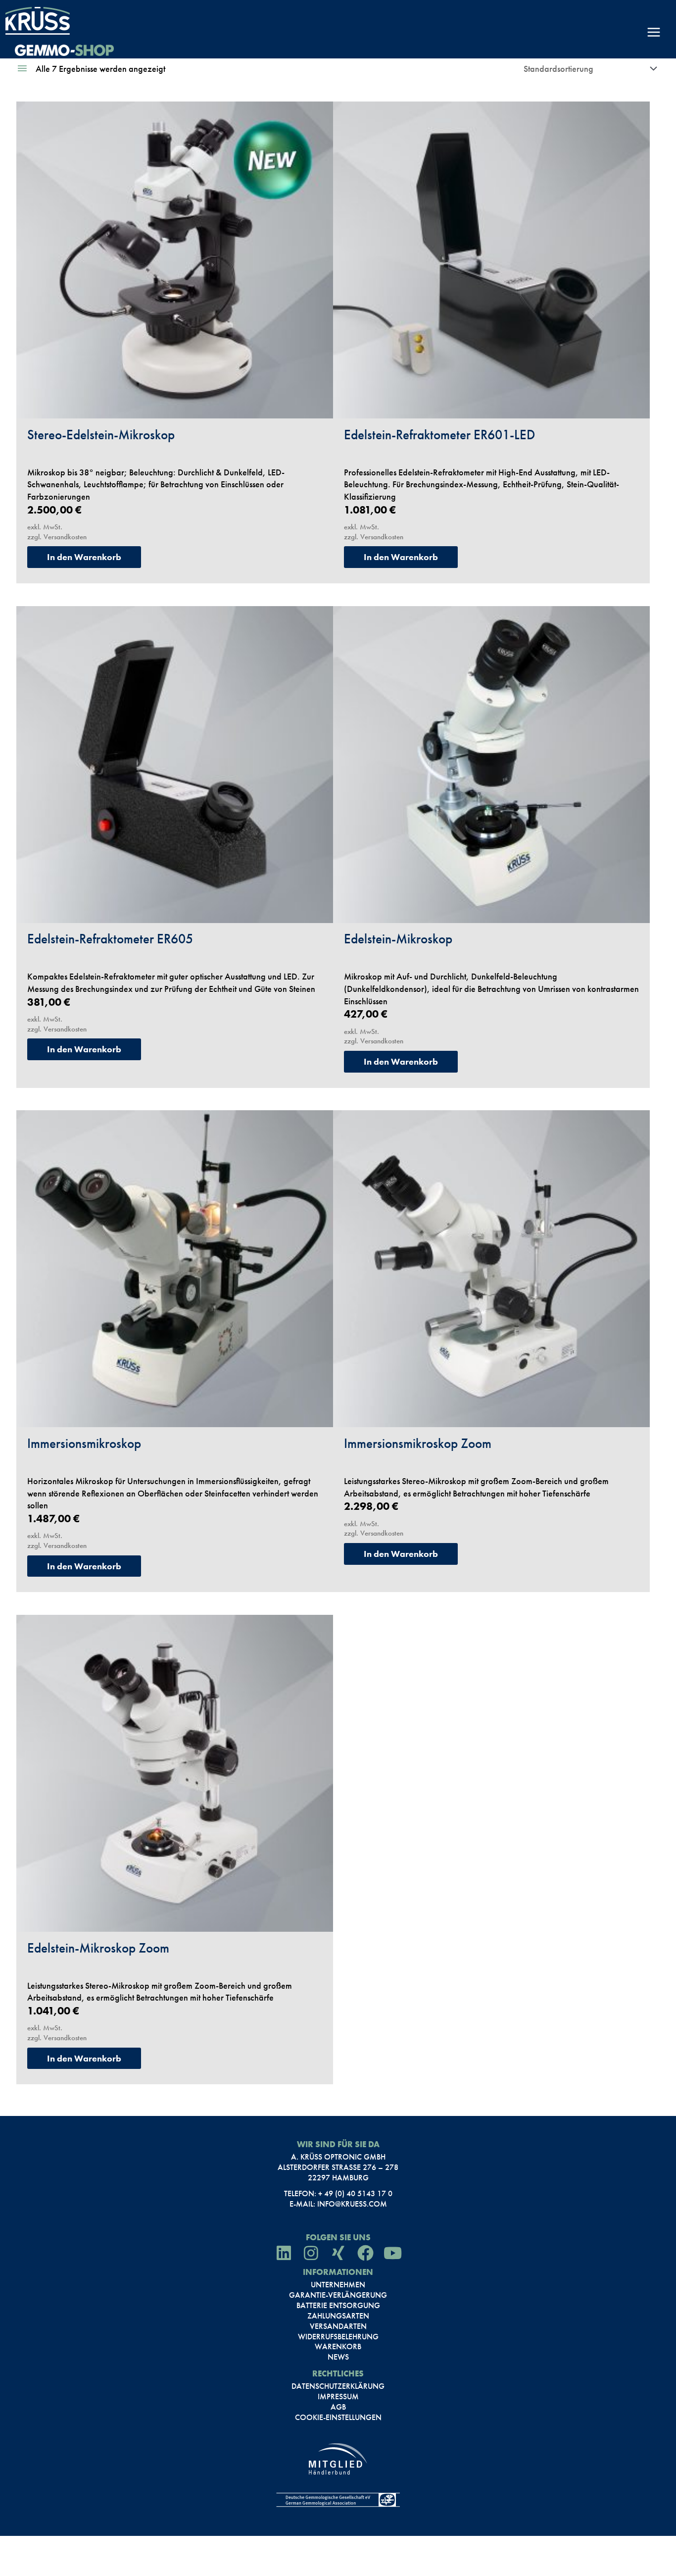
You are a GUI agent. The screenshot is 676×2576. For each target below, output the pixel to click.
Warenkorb (338, 2347)
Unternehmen (338, 2285)
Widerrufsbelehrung (338, 2337)
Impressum (338, 2397)
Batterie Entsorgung (338, 2306)
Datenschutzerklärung (338, 2386)
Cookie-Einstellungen (338, 2418)
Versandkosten (65, 537)
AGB (338, 2407)
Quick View (175, 406)
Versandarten (338, 2326)
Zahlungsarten (338, 2316)
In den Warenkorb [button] (84, 557)
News (338, 2357)
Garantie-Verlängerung (338, 2295)
